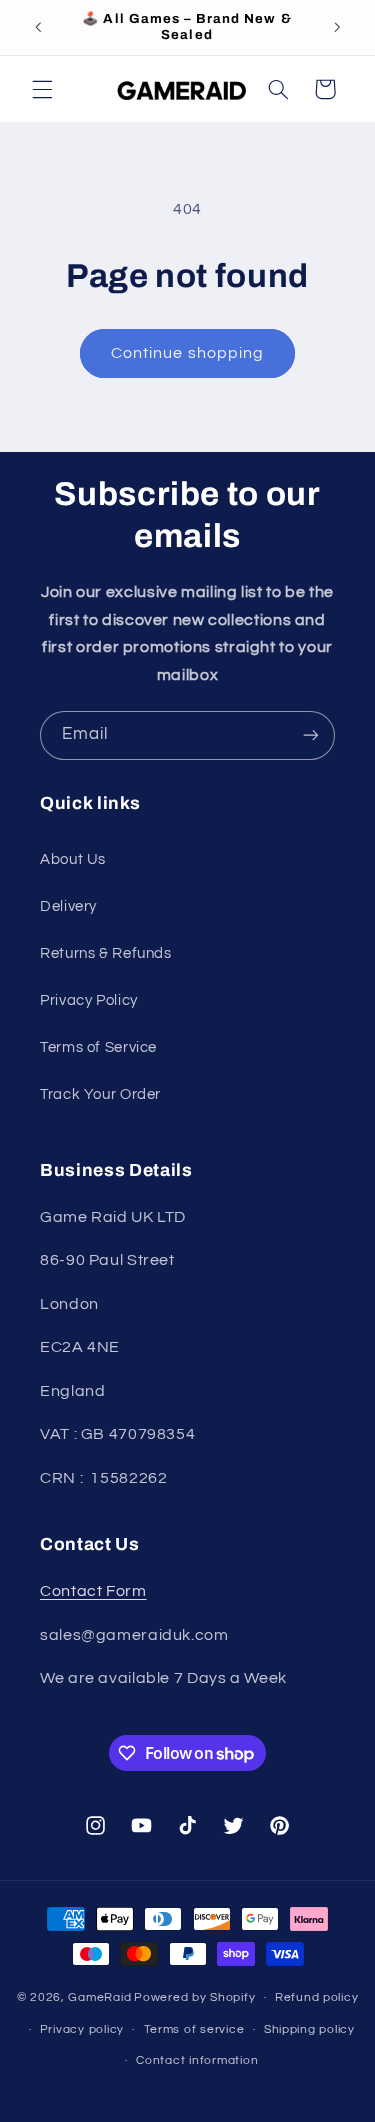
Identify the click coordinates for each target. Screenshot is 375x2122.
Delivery (68, 906)
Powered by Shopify (194, 1997)
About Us (73, 859)
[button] (42, 89)
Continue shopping (187, 353)
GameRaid (99, 1997)
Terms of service (194, 2029)
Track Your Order (100, 1094)
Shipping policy (309, 2029)
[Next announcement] (337, 27)
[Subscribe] (311, 735)
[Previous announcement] (38, 27)
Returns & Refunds (106, 953)
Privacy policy (82, 2029)
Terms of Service (98, 1047)
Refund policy (317, 1997)
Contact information (197, 2060)
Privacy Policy (89, 1000)
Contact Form (93, 1591)
